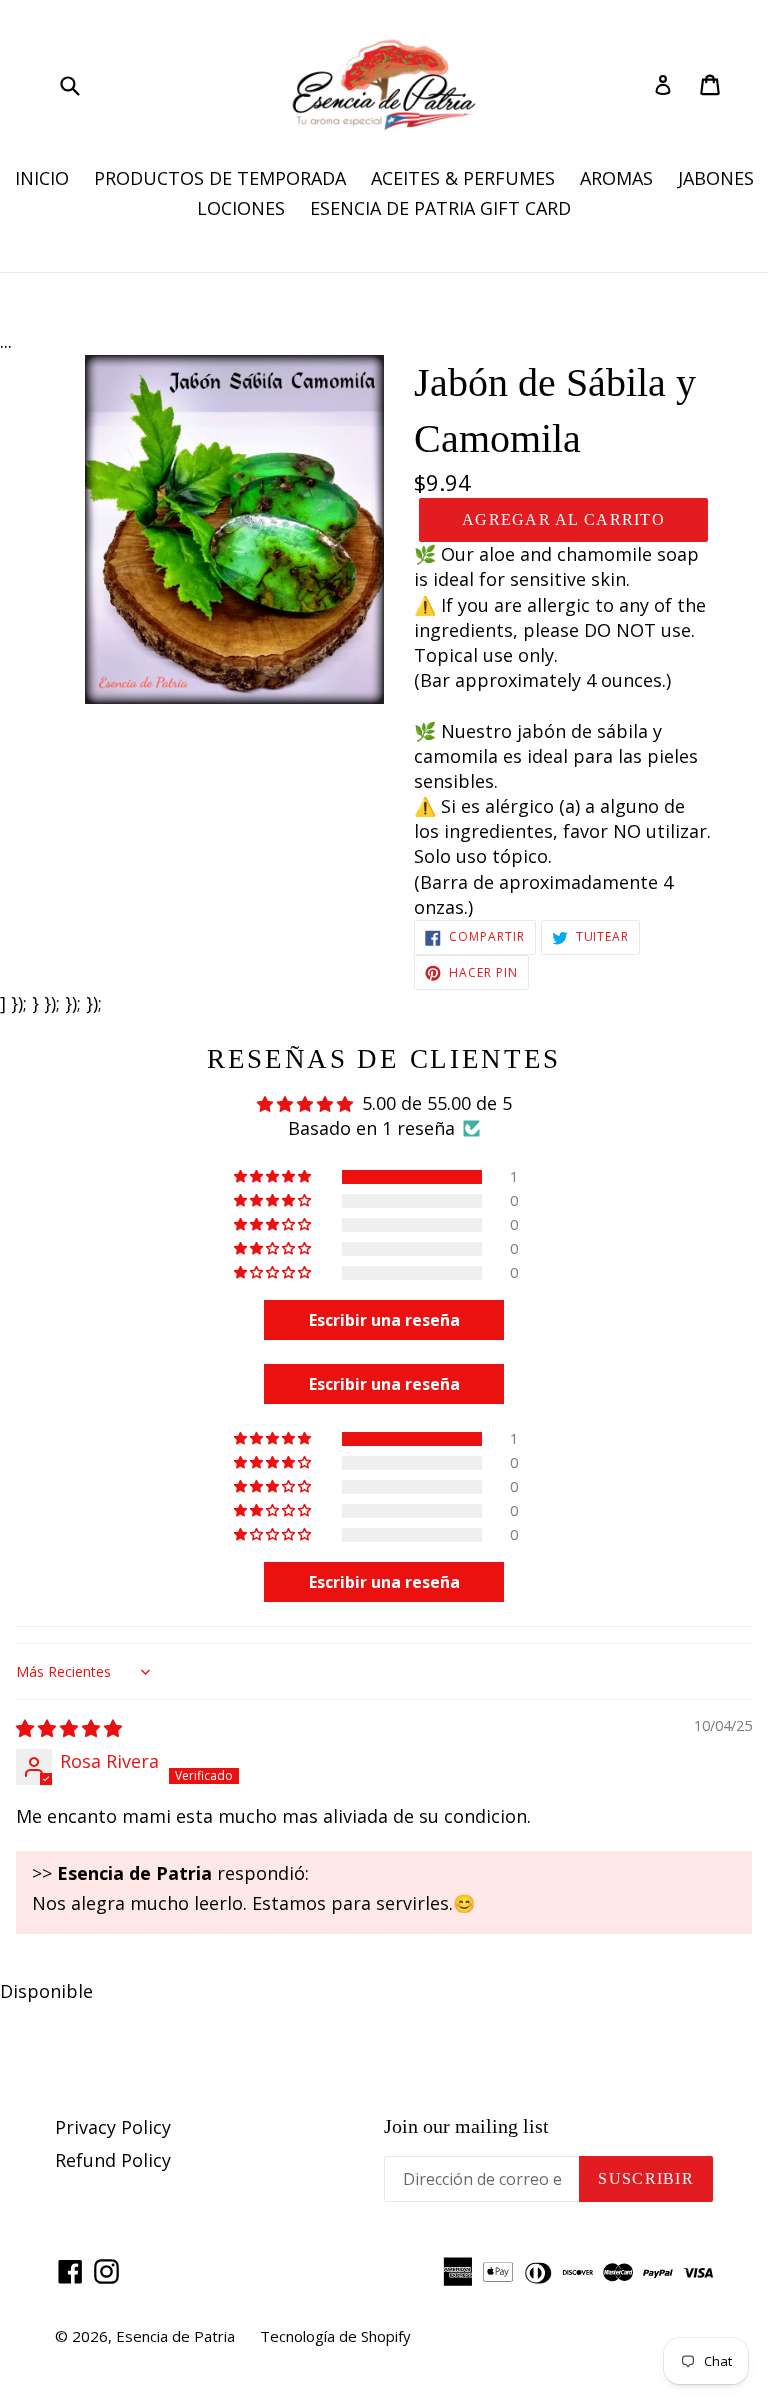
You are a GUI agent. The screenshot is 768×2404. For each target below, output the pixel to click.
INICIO (42, 178)
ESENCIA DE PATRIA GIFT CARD (440, 208)
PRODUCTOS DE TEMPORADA (220, 178)
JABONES (716, 178)
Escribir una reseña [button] (384, 1320)
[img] (69, 1728)
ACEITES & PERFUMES (463, 178)
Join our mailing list (466, 2126)
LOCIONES (241, 208)
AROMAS (616, 178)
